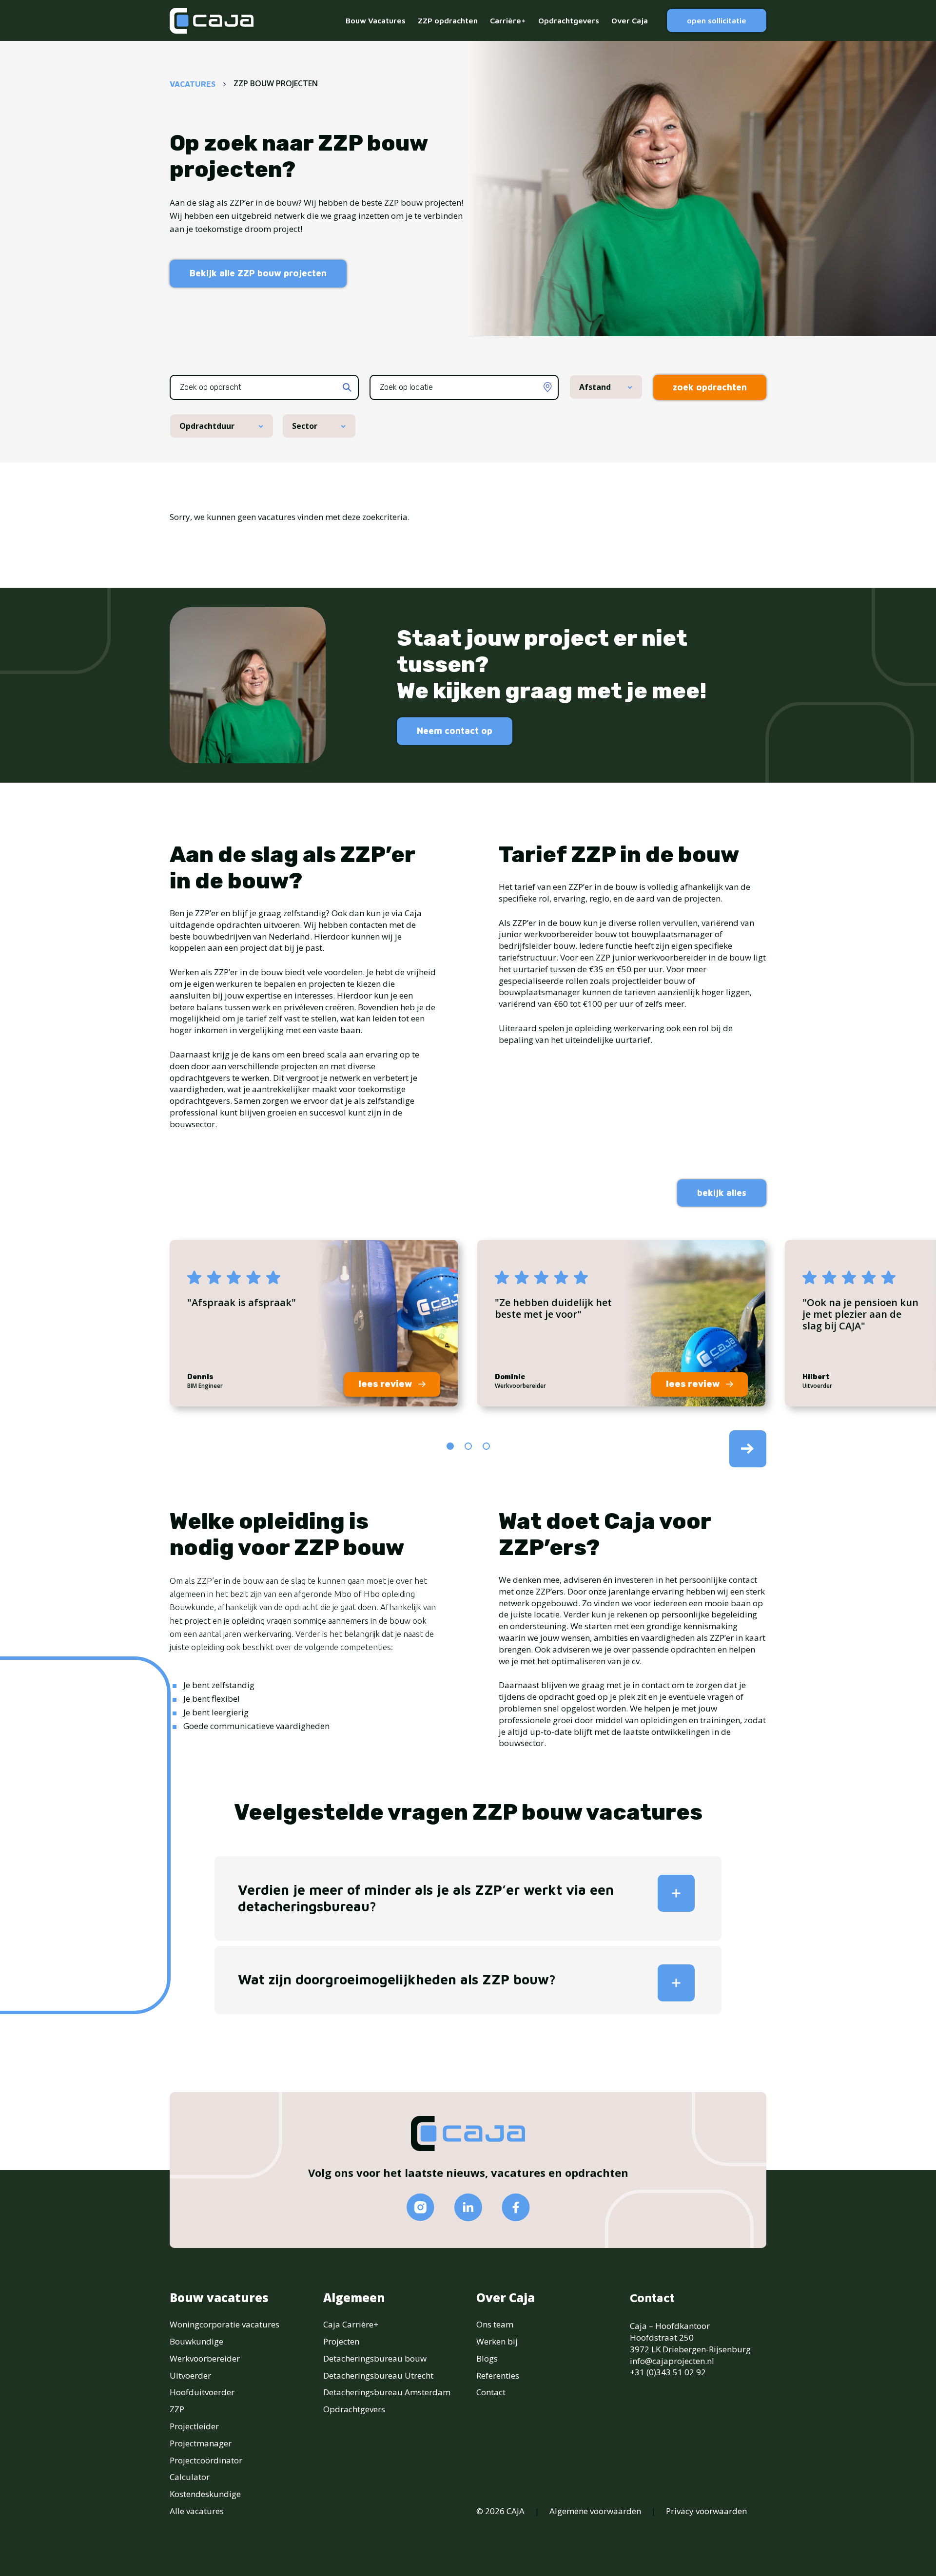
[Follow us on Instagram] (420, 2207)
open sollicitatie (717, 20)
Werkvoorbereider (205, 2358)
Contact (491, 2392)
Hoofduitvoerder (202, 2392)
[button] (450, 1446)
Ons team (495, 2324)
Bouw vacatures (219, 2298)
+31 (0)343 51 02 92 (668, 2372)
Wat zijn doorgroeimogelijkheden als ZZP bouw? (397, 1979)
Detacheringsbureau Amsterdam (387, 2392)
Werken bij (497, 2341)
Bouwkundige (196, 2341)
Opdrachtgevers (569, 20)
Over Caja (630, 20)
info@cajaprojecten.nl (672, 2361)
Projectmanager (201, 2443)
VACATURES (193, 84)
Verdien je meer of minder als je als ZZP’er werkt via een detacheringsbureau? (426, 1898)
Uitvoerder (190, 2375)
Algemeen (354, 2298)
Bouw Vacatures (376, 20)
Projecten (341, 2341)
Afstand (595, 387)
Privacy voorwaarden (706, 2511)
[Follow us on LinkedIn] (468, 2207)
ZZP (177, 2409)
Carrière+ (508, 20)
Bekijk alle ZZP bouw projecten (258, 273)
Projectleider (194, 2426)
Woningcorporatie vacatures (224, 2324)
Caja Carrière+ (351, 2324)
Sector (305, 426)
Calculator (190, 2477)
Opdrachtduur (207, 426)
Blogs (487, 2358)
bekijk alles (722, 1193)
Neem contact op (455, 731)
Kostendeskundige (205, 2494)
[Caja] (212, 21)
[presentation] (748, 1449)
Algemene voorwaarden (595, 2511)
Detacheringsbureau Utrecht (378, 2375)
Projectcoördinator (206, 2460)
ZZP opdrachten (448, 20)
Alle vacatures (197, 2511)
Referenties (498, 2375)
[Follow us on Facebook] (516, 2207)
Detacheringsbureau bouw (375, 2358)
